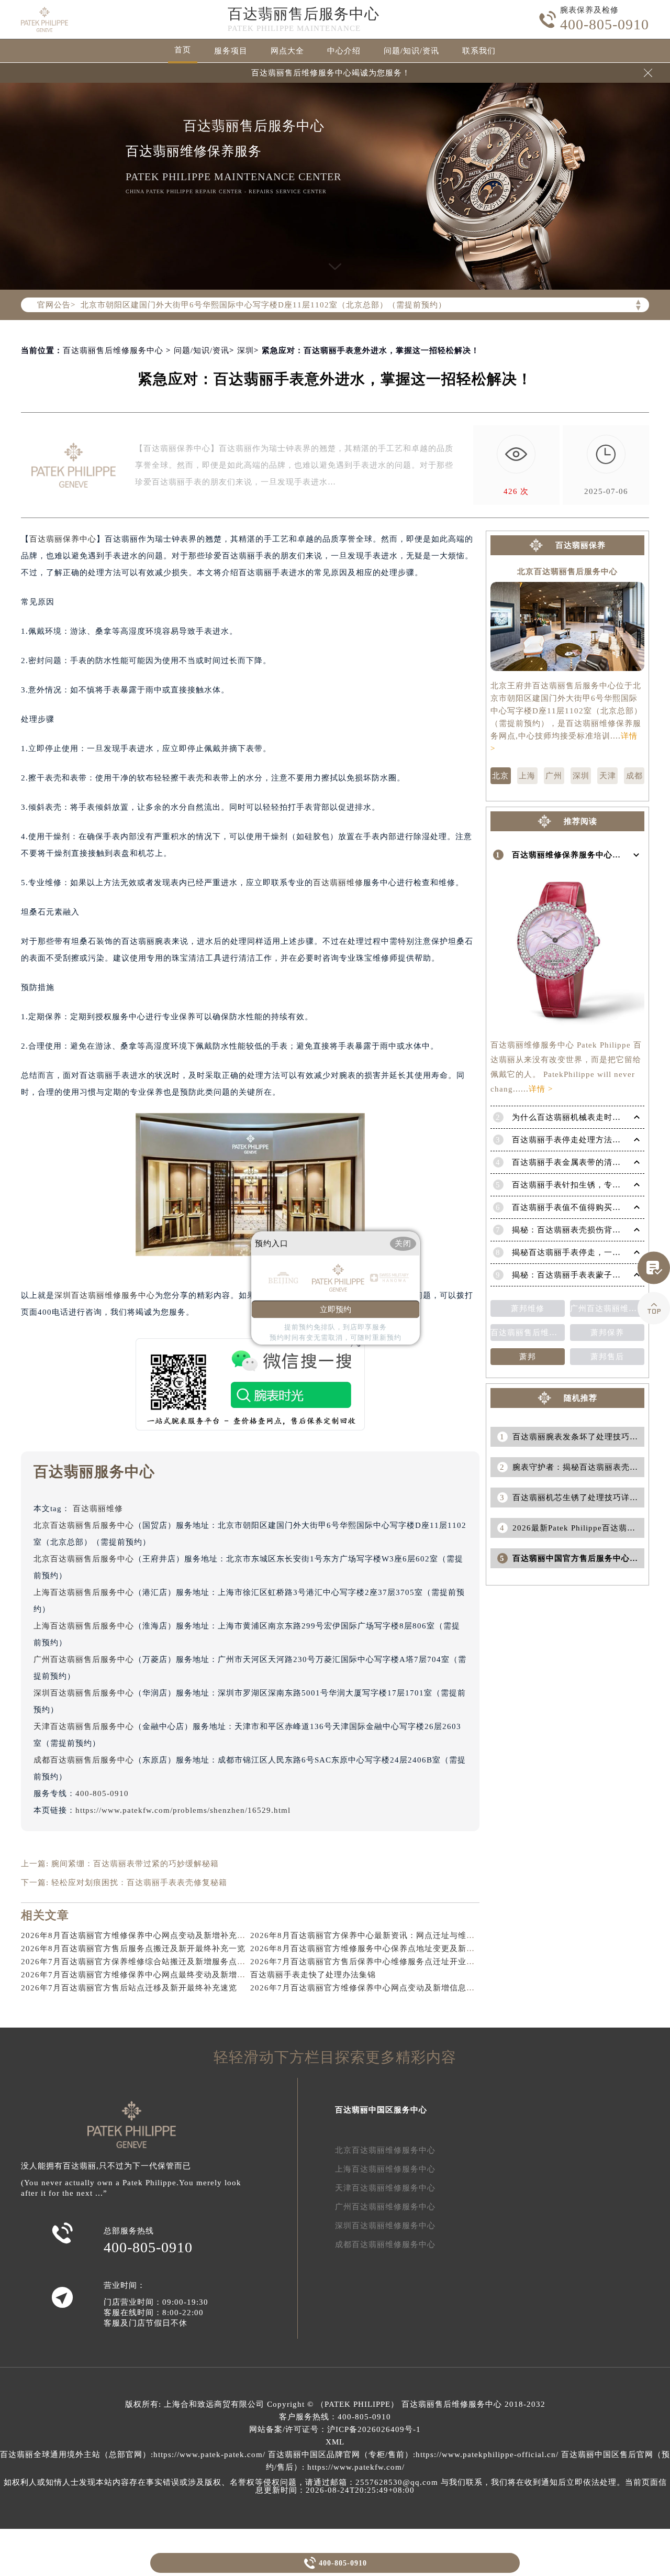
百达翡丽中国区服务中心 (381, 2110)
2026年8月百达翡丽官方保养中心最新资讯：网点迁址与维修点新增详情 (383, 1935)
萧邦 (528, 1357)
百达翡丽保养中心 (63, 539)
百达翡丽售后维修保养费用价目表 (528, 1333)
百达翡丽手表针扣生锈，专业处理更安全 (587, 1185)
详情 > (541, 1089)
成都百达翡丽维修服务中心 (385, 2244)
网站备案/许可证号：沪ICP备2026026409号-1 (335, 2429)
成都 (634, 776)
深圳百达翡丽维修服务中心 (105, 1295)
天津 (608, 776)
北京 (500, 776)
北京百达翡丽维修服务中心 (385, 2150)
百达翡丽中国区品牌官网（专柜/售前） (340, 2454)
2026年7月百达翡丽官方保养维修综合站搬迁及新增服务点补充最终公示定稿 (163, 1962)
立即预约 (336, 1309)
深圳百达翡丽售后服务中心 (84, 1693)
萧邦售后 (607, 1357)
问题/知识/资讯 (411, 51)
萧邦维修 (528, 1308)
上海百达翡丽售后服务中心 (84, 1592)
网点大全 (287, 51)
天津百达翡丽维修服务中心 (385, 2188)
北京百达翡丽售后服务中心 (84, 1525)
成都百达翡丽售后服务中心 (84, 1760)
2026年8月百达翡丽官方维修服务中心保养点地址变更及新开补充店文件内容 (392, 1948)
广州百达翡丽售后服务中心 (84, 1659)
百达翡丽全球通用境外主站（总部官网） (75, 2454)
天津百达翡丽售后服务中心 (84, 1726)
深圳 (245, 350)
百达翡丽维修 (338, 883)
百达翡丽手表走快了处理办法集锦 (313, 1975)
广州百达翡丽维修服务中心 (385, 2207)
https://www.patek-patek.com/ (209, 2454)
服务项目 (231, 51)
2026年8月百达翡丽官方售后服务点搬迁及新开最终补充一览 (133, 1948)
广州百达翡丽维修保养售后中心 (607, 1308)
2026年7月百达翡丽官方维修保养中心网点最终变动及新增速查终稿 (146, 1975)
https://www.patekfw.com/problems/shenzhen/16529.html (183, 1810)
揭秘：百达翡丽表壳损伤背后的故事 (579, 1230)
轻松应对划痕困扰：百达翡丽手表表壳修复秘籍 (139, 1883)
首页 (183, 50)
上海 (527, 776)
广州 (554, 776)
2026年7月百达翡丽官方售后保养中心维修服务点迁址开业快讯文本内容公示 (392, 1962)
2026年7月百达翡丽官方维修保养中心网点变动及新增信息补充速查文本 (383, 1988)
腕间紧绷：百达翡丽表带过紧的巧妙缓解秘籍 (135, 1864)
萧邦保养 (607, 1333)
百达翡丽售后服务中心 (304, 14)
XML (335, 2442)
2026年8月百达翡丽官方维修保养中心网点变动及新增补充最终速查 (146, 1935)
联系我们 (479, 51)
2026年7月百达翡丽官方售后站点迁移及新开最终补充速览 (129, 1988)
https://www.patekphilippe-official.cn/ (487, 2454)
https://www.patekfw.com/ (356, 2467)
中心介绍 (344, 51)
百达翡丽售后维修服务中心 (113, 350)
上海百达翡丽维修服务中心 (385, 2169)
